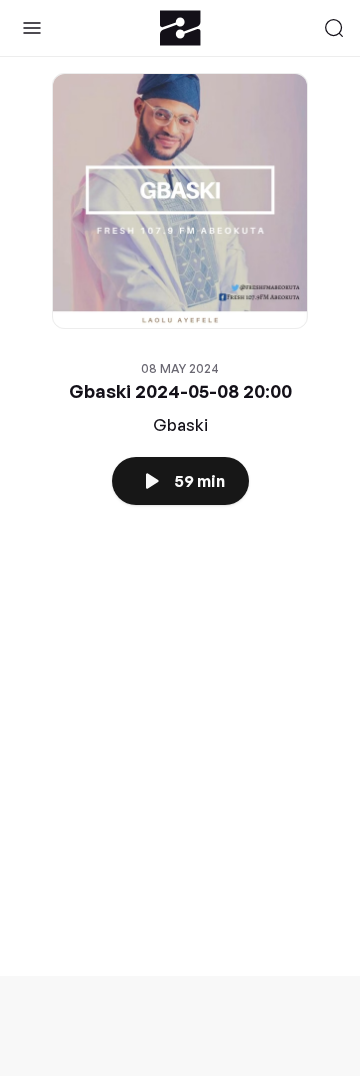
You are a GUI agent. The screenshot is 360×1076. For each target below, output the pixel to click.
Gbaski (180, 425)
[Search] (334, 28)
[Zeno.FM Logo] (180, 28)
